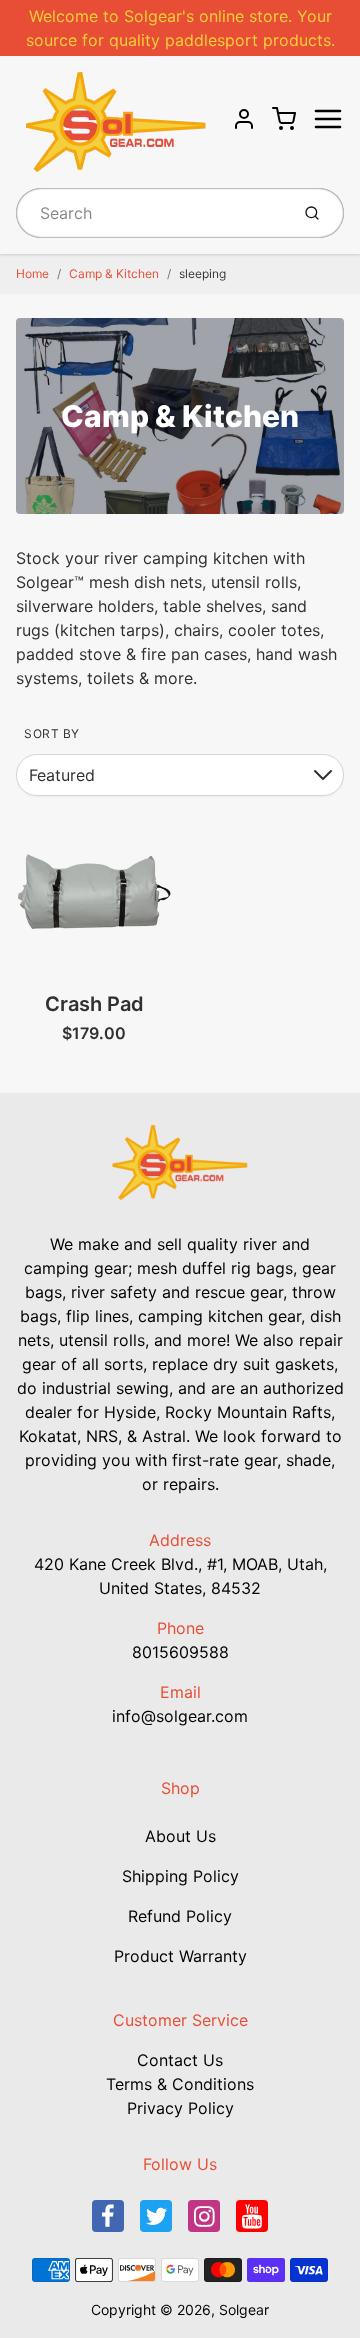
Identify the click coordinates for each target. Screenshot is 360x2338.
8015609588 (180, 1652)
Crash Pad (94, 1004)
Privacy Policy (180, 2108)
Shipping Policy (180, 1876)
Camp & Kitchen (114, 273)
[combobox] (150, 213)
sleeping (202, 273)
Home (32, 273)
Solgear (244, 2309)
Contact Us (180, 2060)
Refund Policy (180, 1916)
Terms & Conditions (180, 2084)
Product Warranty (180, 1956)
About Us (180, 1836)
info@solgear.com (180, 1716)
